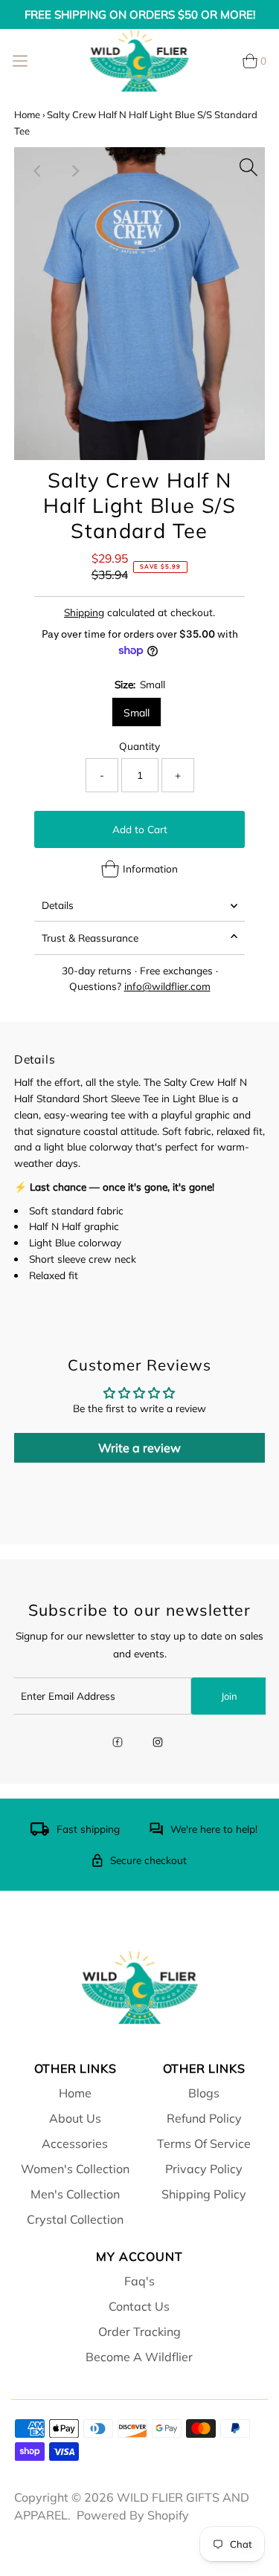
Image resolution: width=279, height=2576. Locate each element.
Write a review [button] (139, 1448)
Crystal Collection (75, 2219)
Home (27, 114)
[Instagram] (158, 1744)
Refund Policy (204, 2118)
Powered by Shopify (133, 2515)
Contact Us (139, 2306)
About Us (75, 2118)
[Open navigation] (20, 61)
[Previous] (38, 171)
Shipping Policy (204, 2194)
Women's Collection (75, 2169)
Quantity (139, 746)
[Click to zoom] (248, 164)
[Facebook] (118, 1744)
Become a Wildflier (139, 2357)
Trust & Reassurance (90, 938)
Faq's (139, 2281)
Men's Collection (75, 2194)
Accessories (75, 2143)
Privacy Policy (204, 2169)
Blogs (204, 2093)
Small (137, 713)
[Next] (74, 171)
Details (58, 905)
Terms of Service (204, 2143)
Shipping (84, 612)
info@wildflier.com (167, 986)
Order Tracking (139, 2331)
